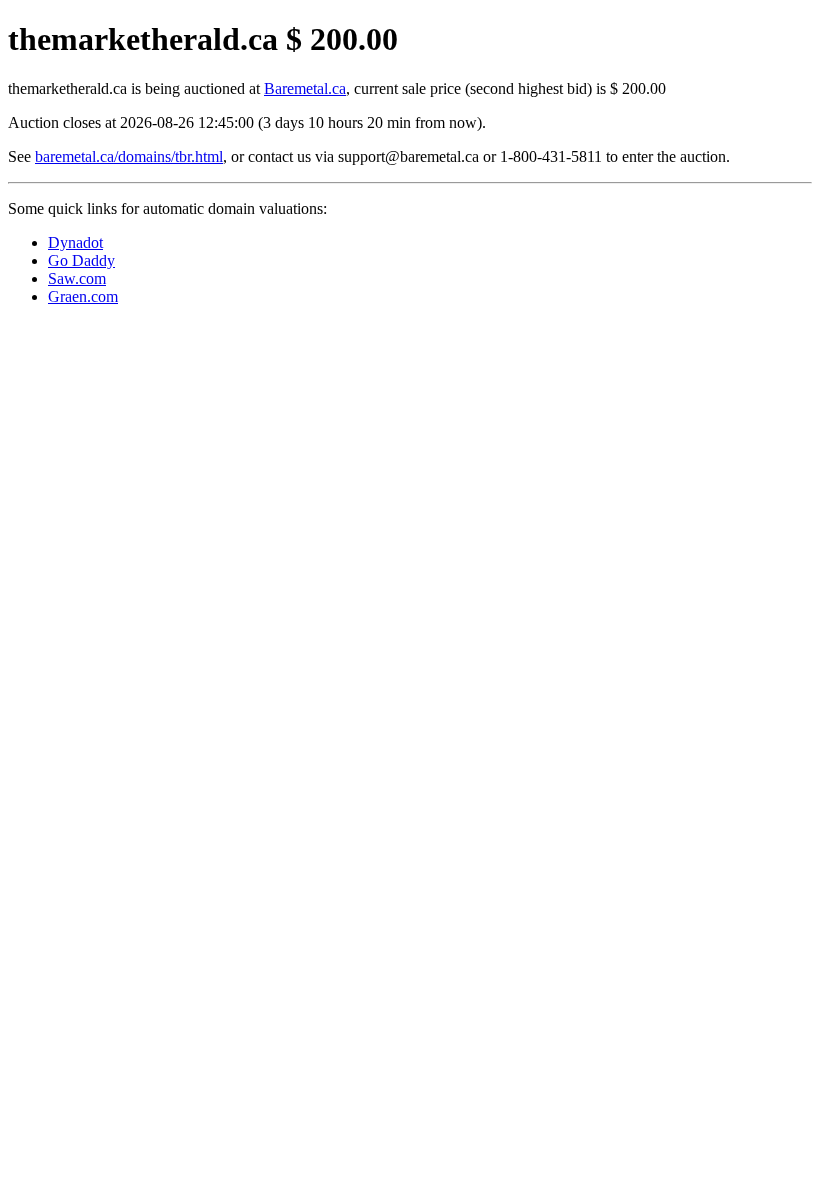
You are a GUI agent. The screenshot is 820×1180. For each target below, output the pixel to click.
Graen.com (83, 296)
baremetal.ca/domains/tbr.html (129, 156)
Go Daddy (81, 260)
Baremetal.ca (305, 88)
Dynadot (75, 242)
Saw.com (77, 278)
